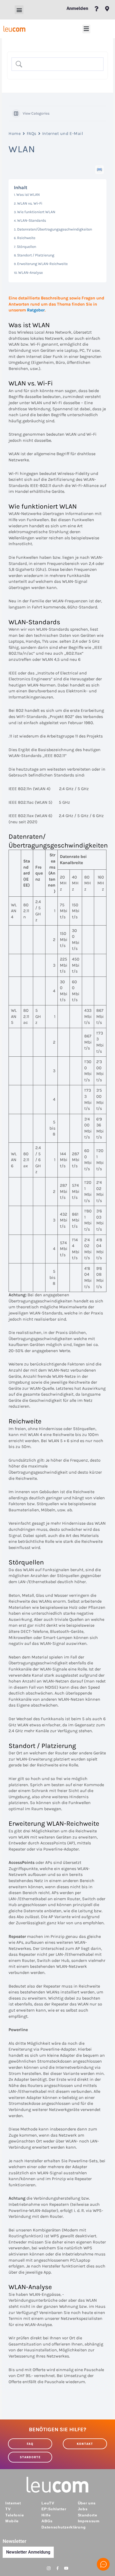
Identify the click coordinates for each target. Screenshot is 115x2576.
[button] (19, 10)
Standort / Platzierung (36, 255)
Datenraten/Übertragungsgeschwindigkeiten (55, 229)
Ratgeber (36, 310)
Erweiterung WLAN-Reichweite (42, 264)
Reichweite (26, 238)
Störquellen (26, 247)
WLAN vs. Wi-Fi (30, 203)
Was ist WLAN (28, 195)
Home (15, 133)
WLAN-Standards (32, 220)
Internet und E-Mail (63, 133)
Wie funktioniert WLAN (36, 212)
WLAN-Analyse (30, 273)
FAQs (32, 133)
